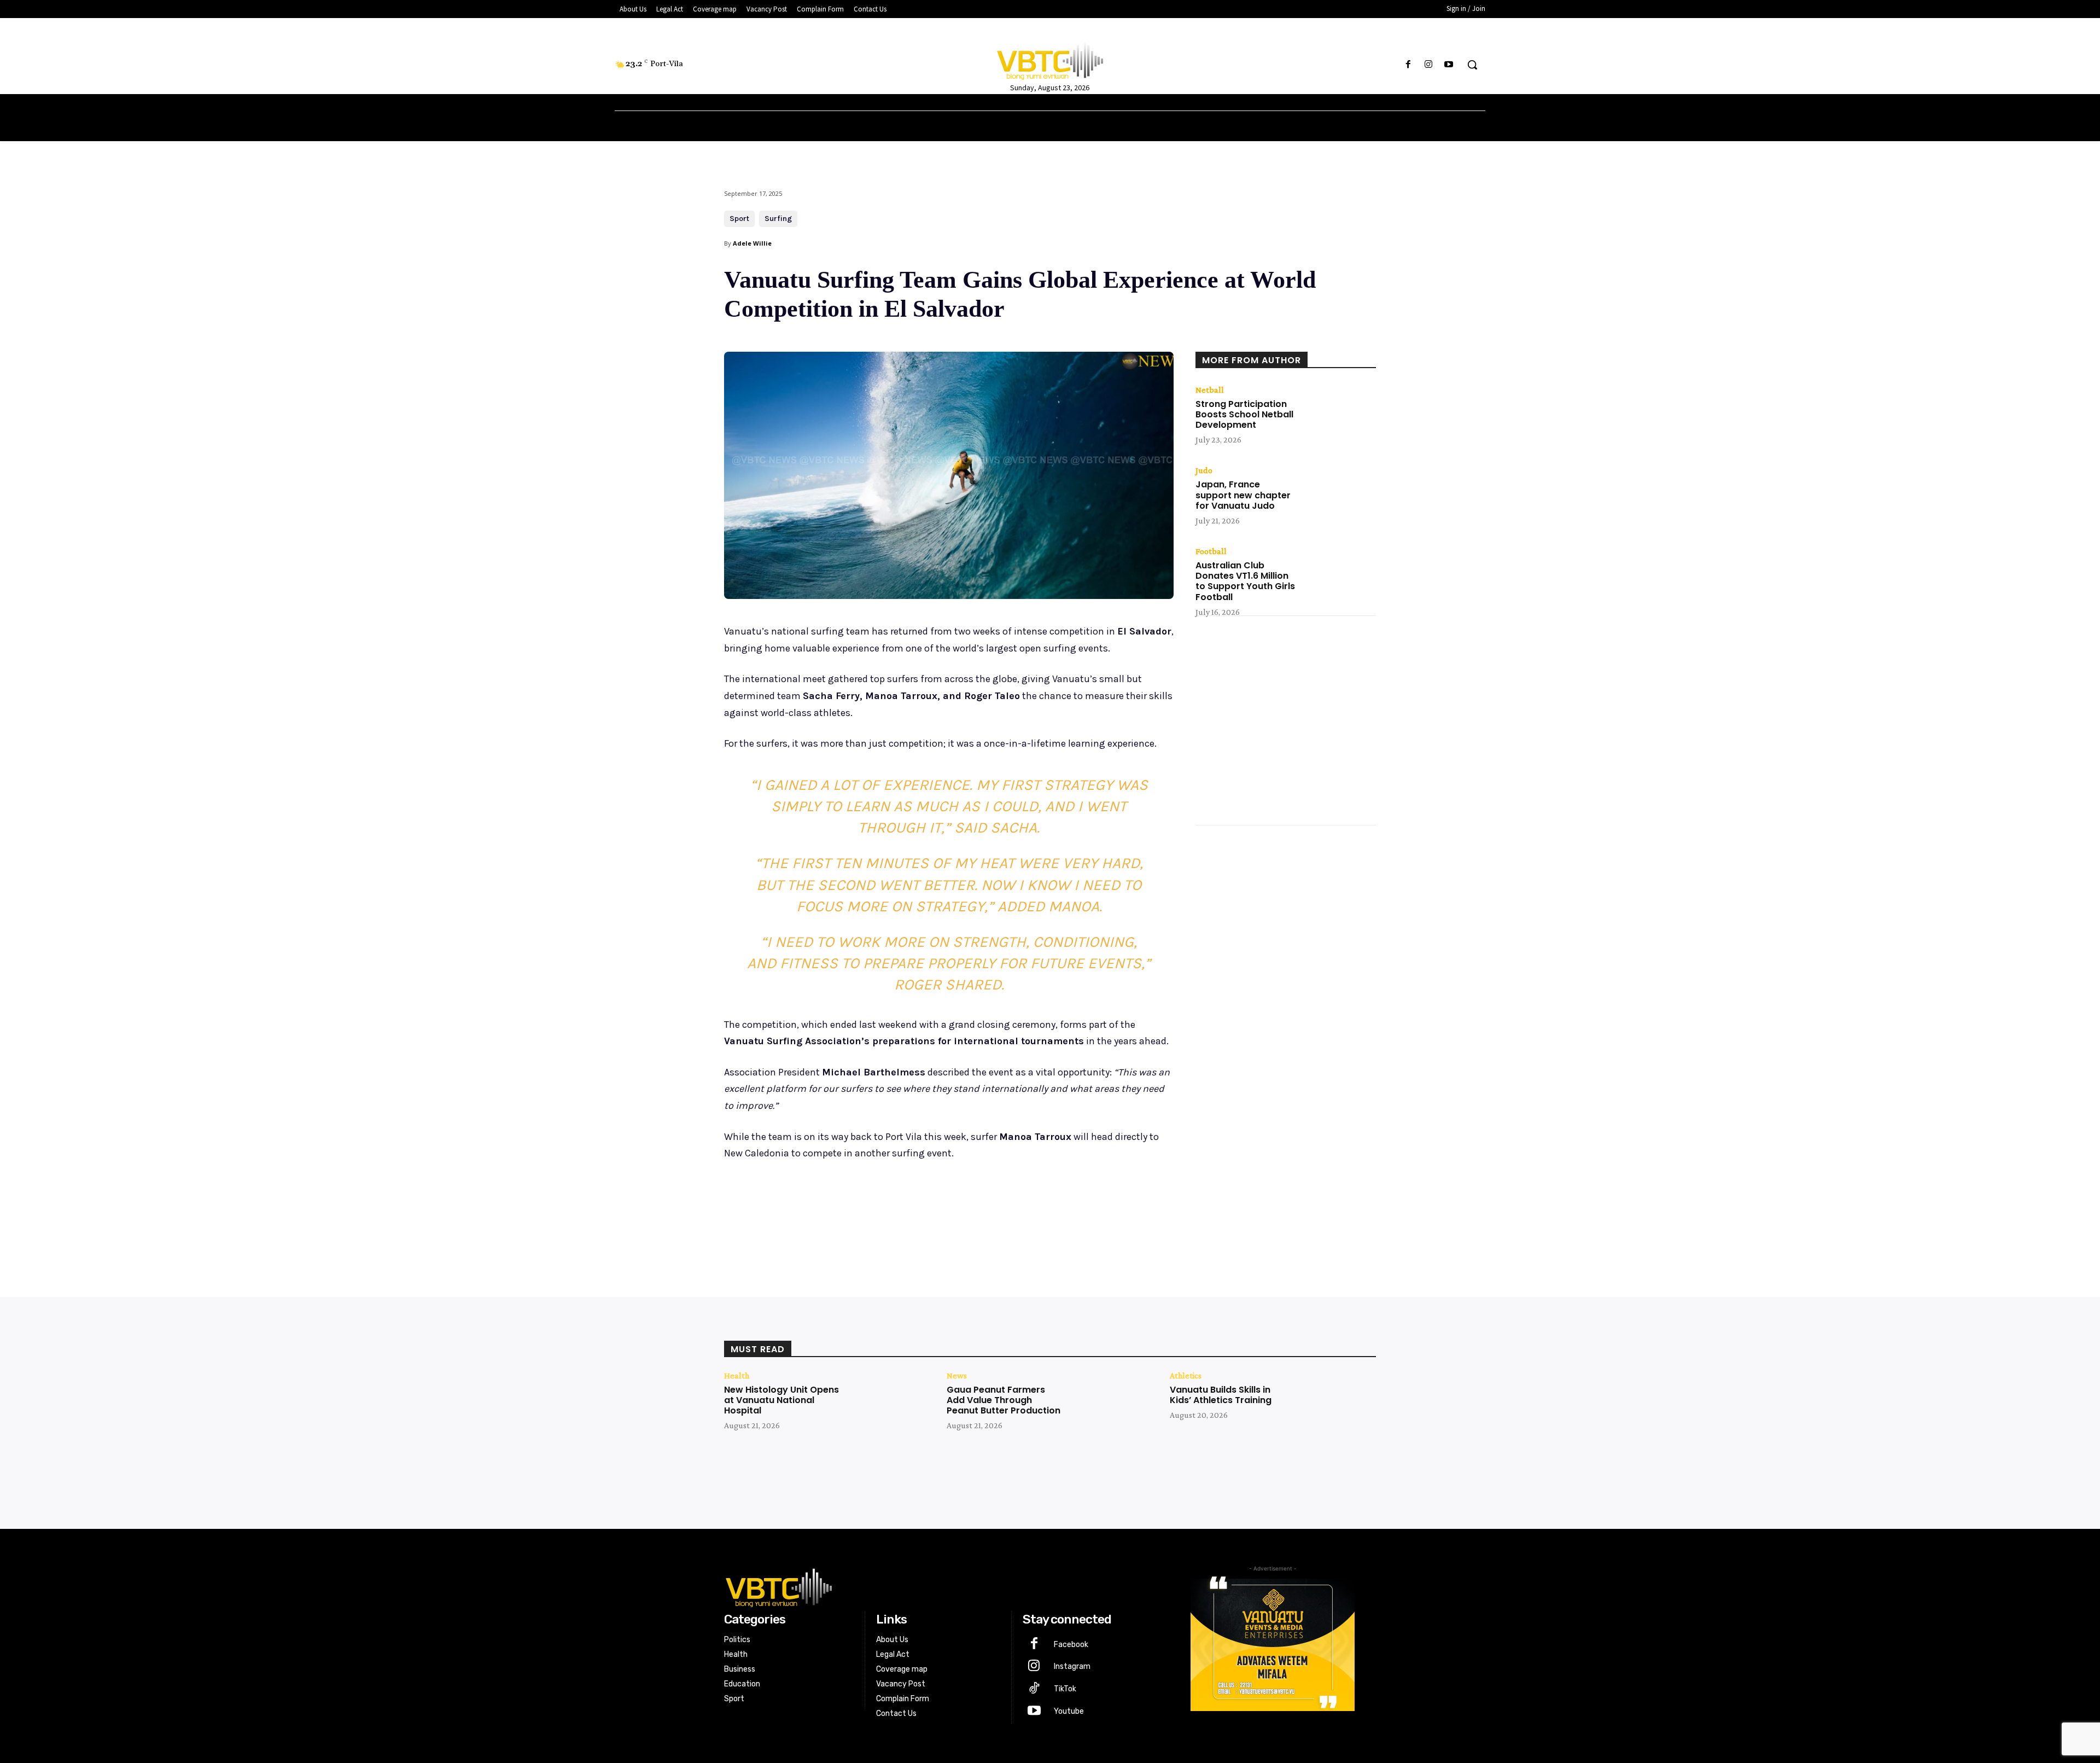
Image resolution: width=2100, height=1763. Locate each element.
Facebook (1071, 1645)
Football (1211, 551)
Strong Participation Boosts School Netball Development (1244, 414)
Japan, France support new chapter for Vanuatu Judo (1243, 495)
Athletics (1186, 1376)
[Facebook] (1408, 65)
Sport (739, 219)
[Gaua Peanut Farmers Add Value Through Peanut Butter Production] (1112, 1406)
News (957, 1376)
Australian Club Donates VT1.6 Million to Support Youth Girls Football (1245, 581)
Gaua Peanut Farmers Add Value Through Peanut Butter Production (1004, 1400)
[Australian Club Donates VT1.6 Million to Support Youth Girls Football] (1340, 572)
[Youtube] (1449, 65)
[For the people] (1050, 59)
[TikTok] (1034, 1689)
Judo (1204, 470)
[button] (1472, 65)
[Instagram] (1429, 65)
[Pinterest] (853, 1211)
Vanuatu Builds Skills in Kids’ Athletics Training (1221, 1395)
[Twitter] (828, 1211)
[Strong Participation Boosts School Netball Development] (1340, 411)
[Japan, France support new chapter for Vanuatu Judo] (1340, 491)
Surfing (778, 219)
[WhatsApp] (878, 1211)
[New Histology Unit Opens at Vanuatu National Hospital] (889, 1406)
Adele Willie (752, 243)
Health (737, 1376)
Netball (1210, 390)
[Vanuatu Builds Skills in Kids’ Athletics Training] (1335, 1406)
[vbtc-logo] (939, 1586)
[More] (904, 1211)
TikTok (1065, 1689)
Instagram (1072, 1666)
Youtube (1069, 1711)
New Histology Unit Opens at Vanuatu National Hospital (781, 1400)
